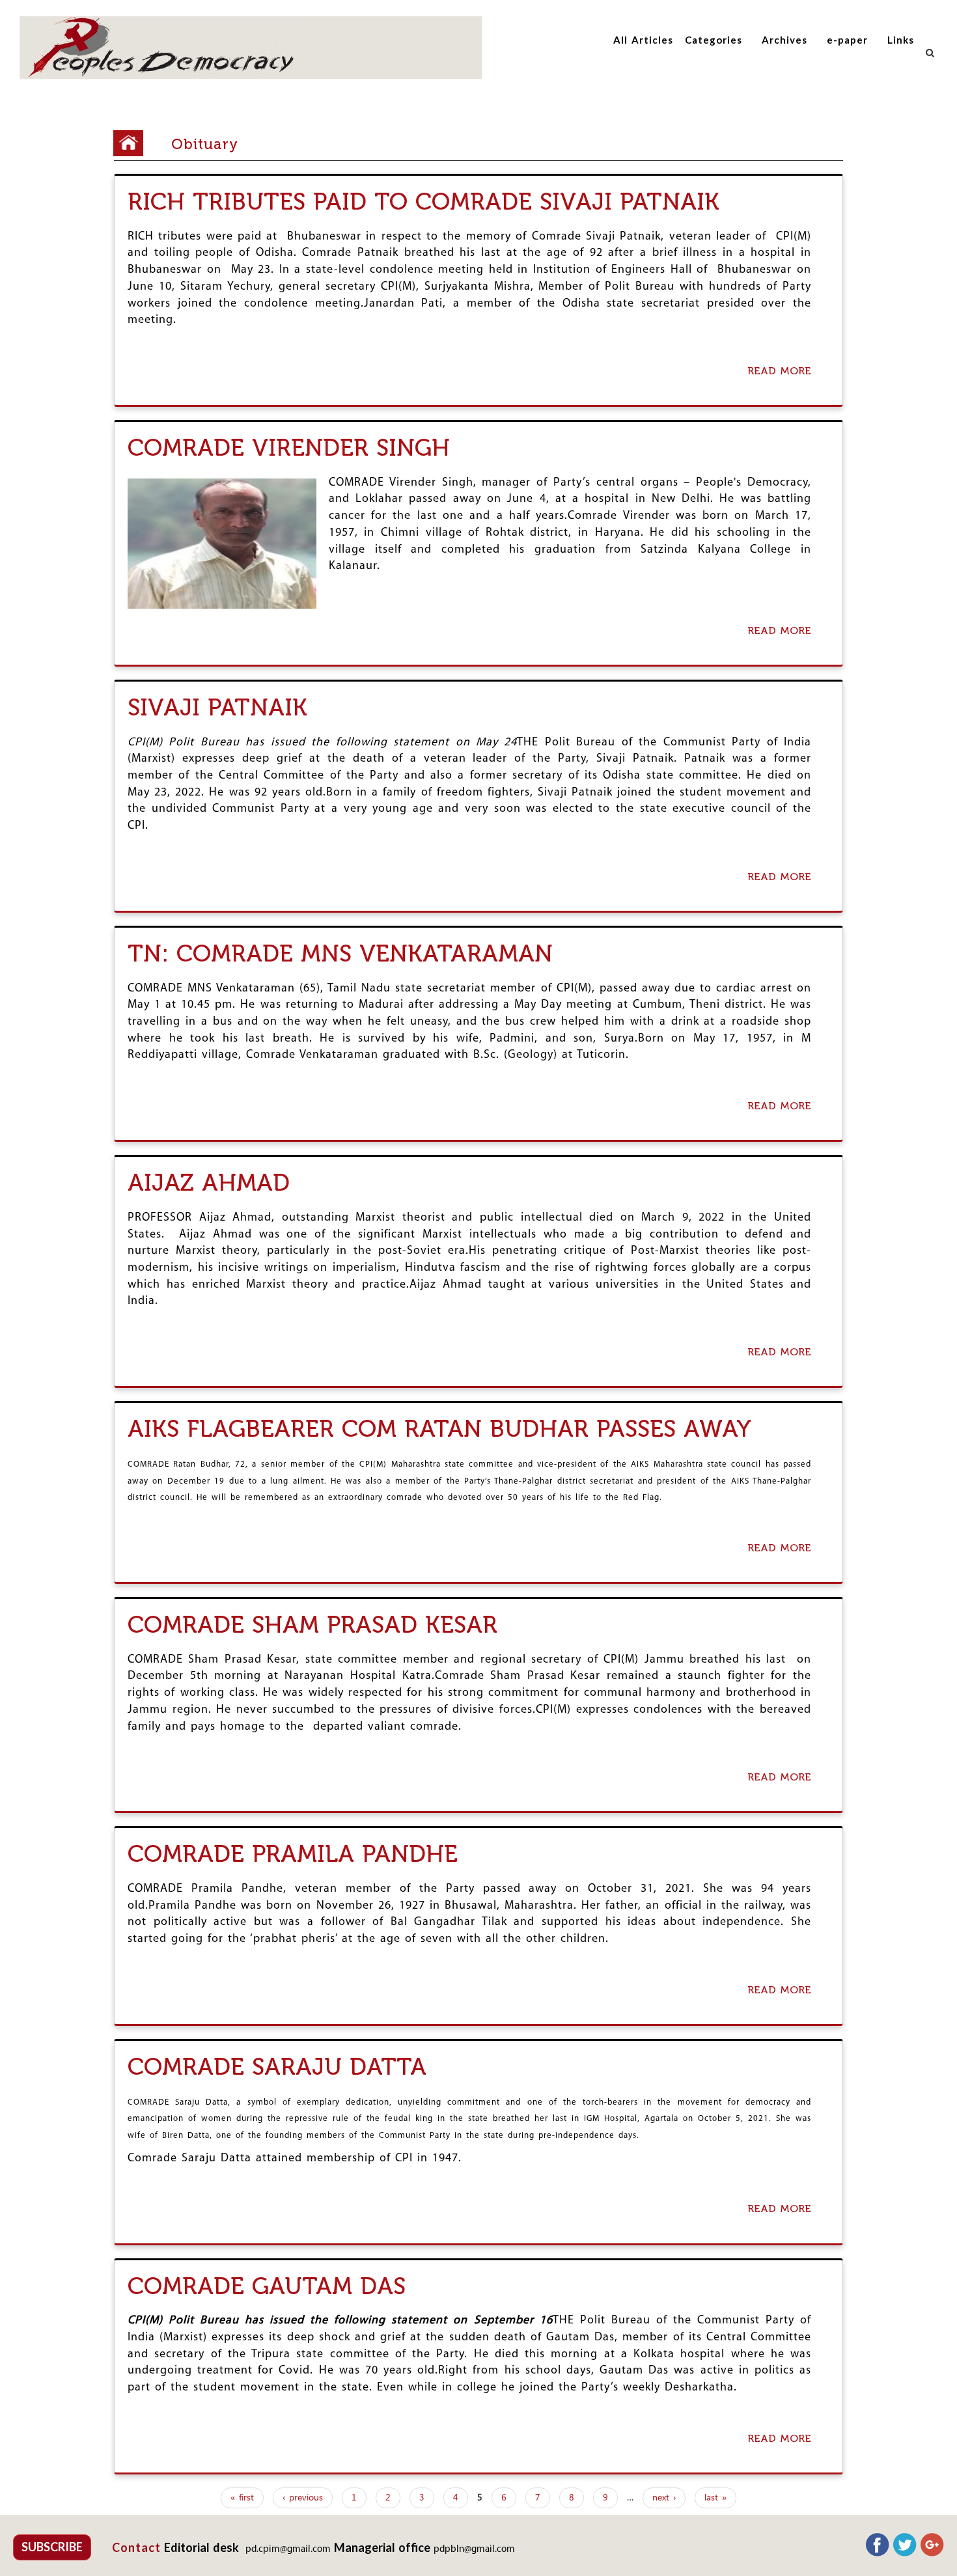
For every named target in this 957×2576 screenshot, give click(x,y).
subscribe (52, 2547)
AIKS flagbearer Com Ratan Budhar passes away (439, 1429)
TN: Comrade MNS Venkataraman (340, 953)
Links (901, 40)
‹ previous (303, 2498)
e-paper (847, 40)
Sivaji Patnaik (217, 707)
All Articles (643, 40)
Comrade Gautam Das (267, 2286)
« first (242, 2498)
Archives (784, 40)
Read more (783, 372)
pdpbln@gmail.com (474, 2550)
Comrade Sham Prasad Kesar (312, 1625)
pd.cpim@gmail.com (288, 2550)
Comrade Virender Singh (289, 448)
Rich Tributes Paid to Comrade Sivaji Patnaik (423, 201)
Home (133, 143)
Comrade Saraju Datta (277, 2067)
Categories (714, 40)
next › (664, 2498)
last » (715, 2498)
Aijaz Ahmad (209, 1183)
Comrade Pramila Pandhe (293, 1854)
